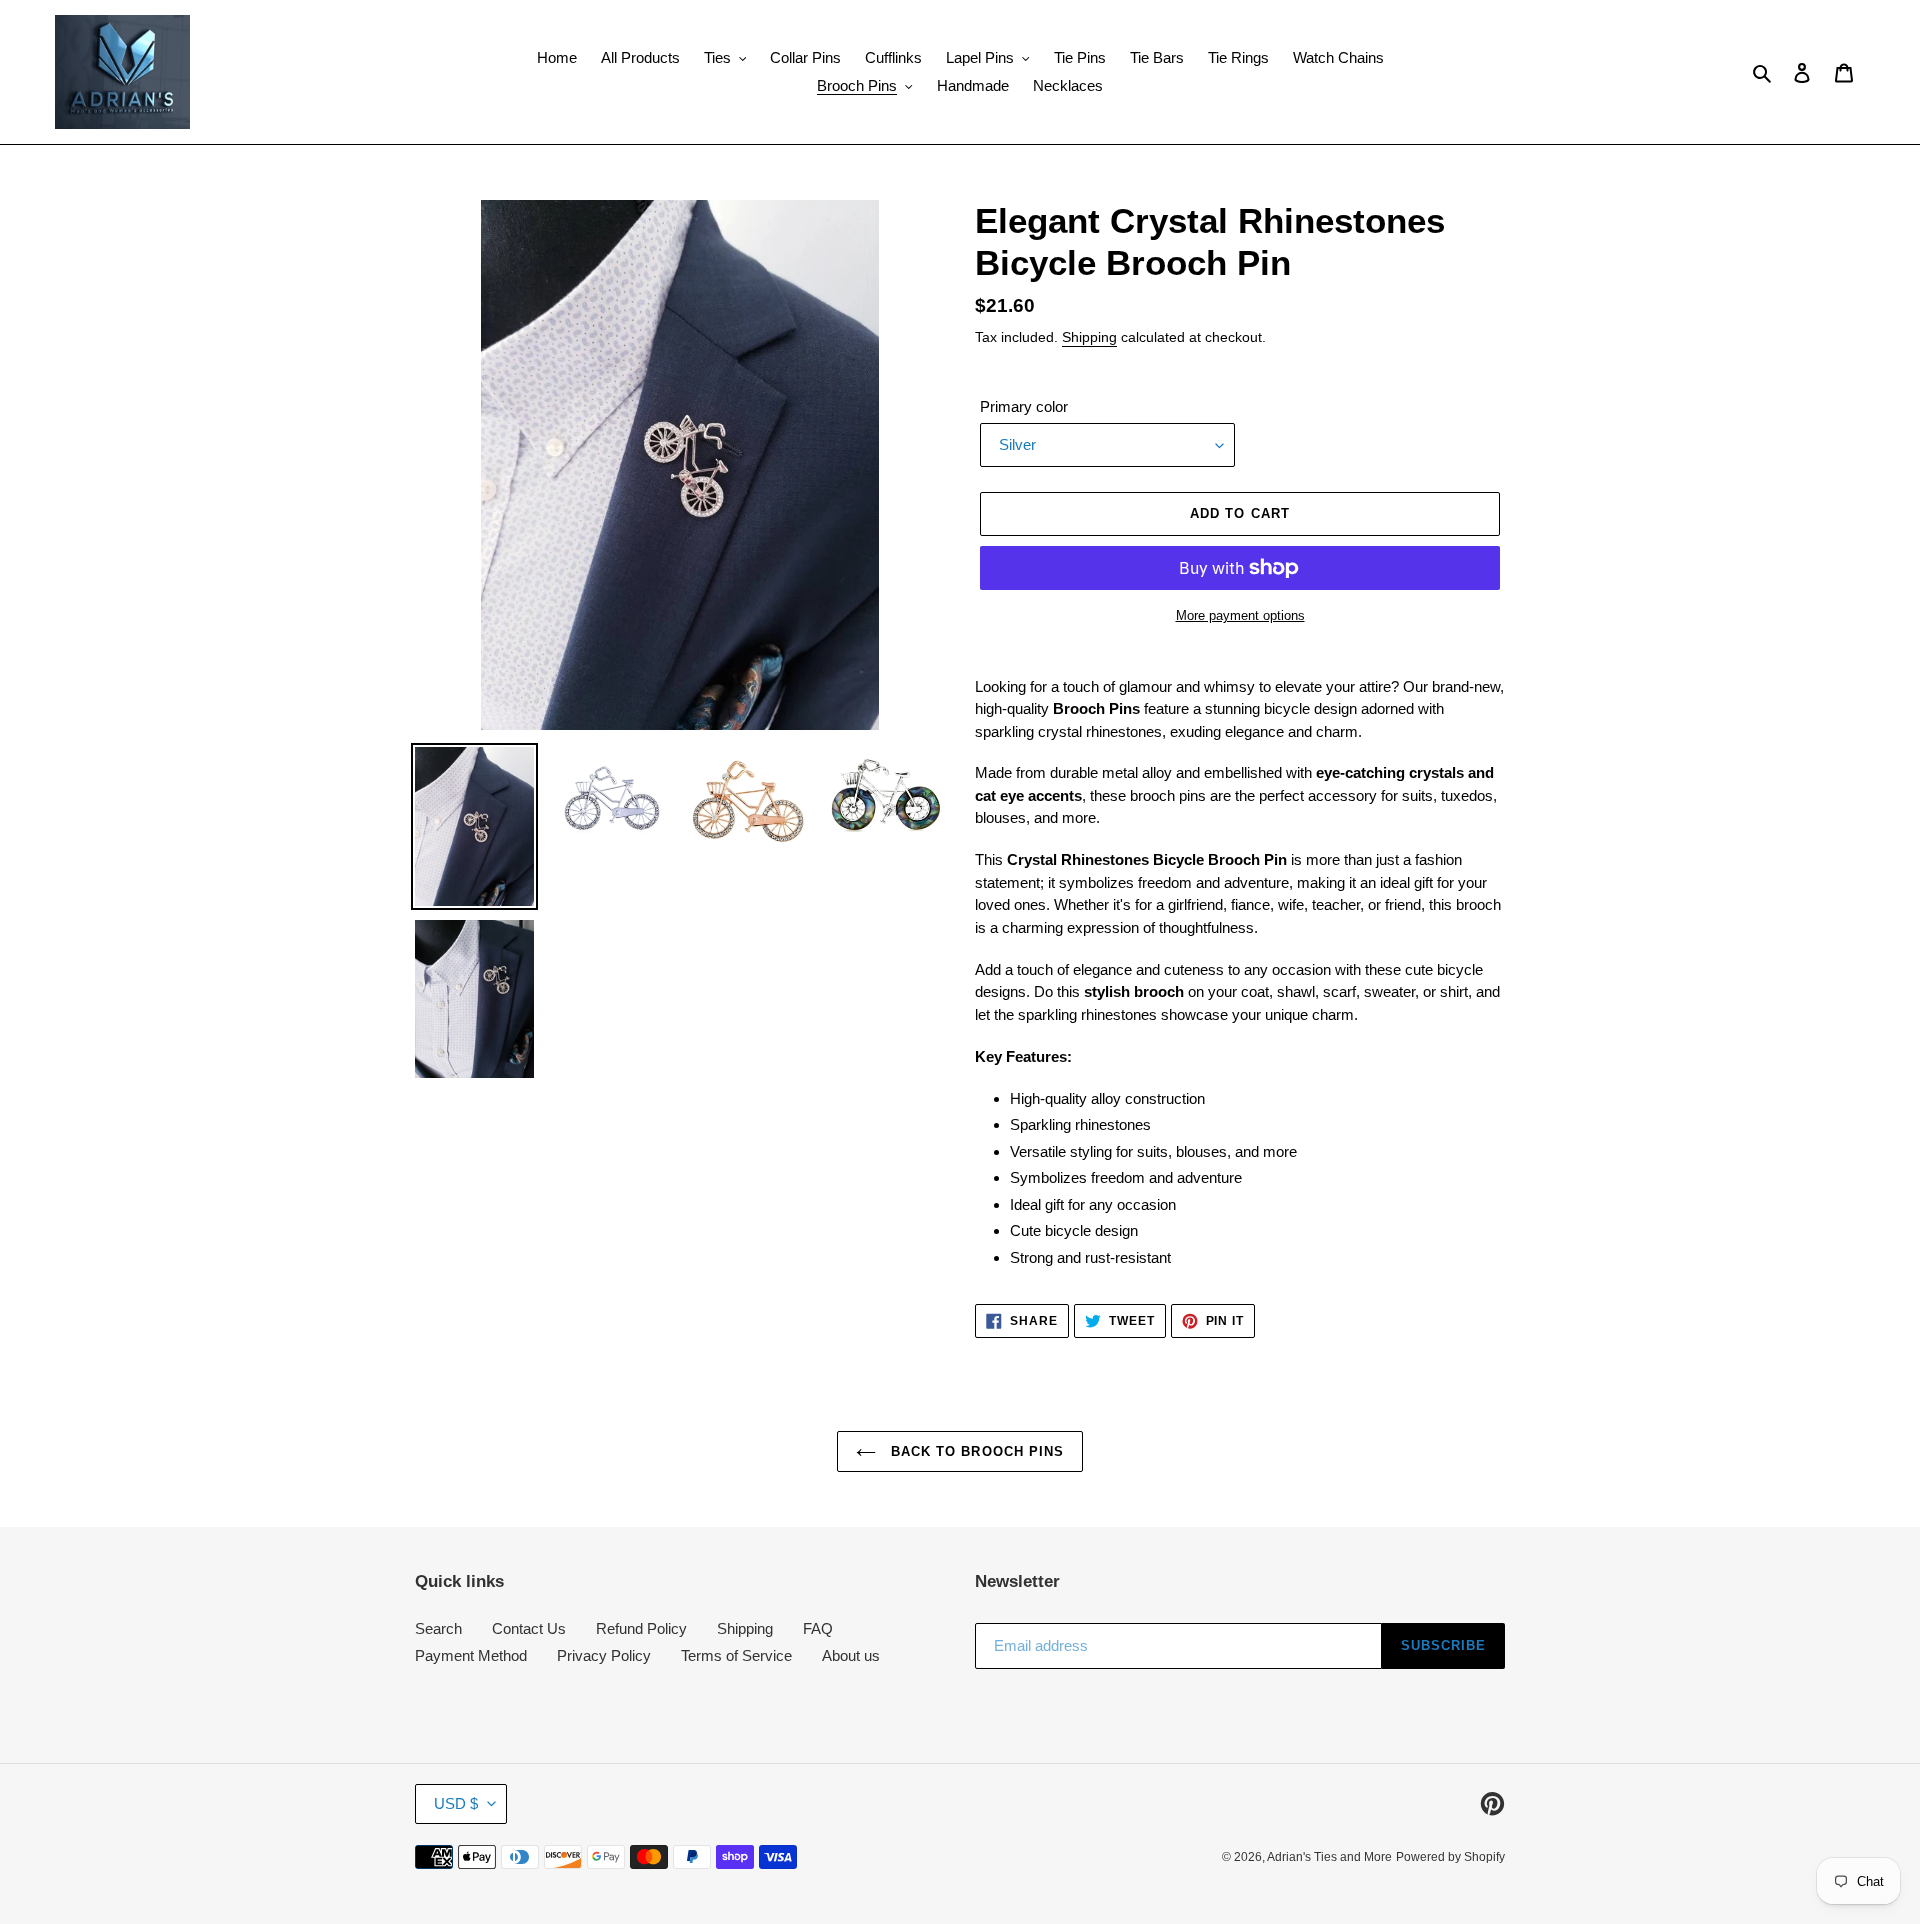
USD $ (456, 1803)
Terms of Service (736, 1655)
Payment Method (471, 1655)
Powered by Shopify (1450, 1857)
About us (851, 1655)
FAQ (818, 1628)
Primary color (1024, 406)
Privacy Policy (604, 1655)
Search (438, 1628)
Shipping (1089, 337)
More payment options (1240, 615)
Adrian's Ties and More (1329, 1857)
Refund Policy (641, 1628)
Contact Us (529, 1628)
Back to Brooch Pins (975, 1451)
